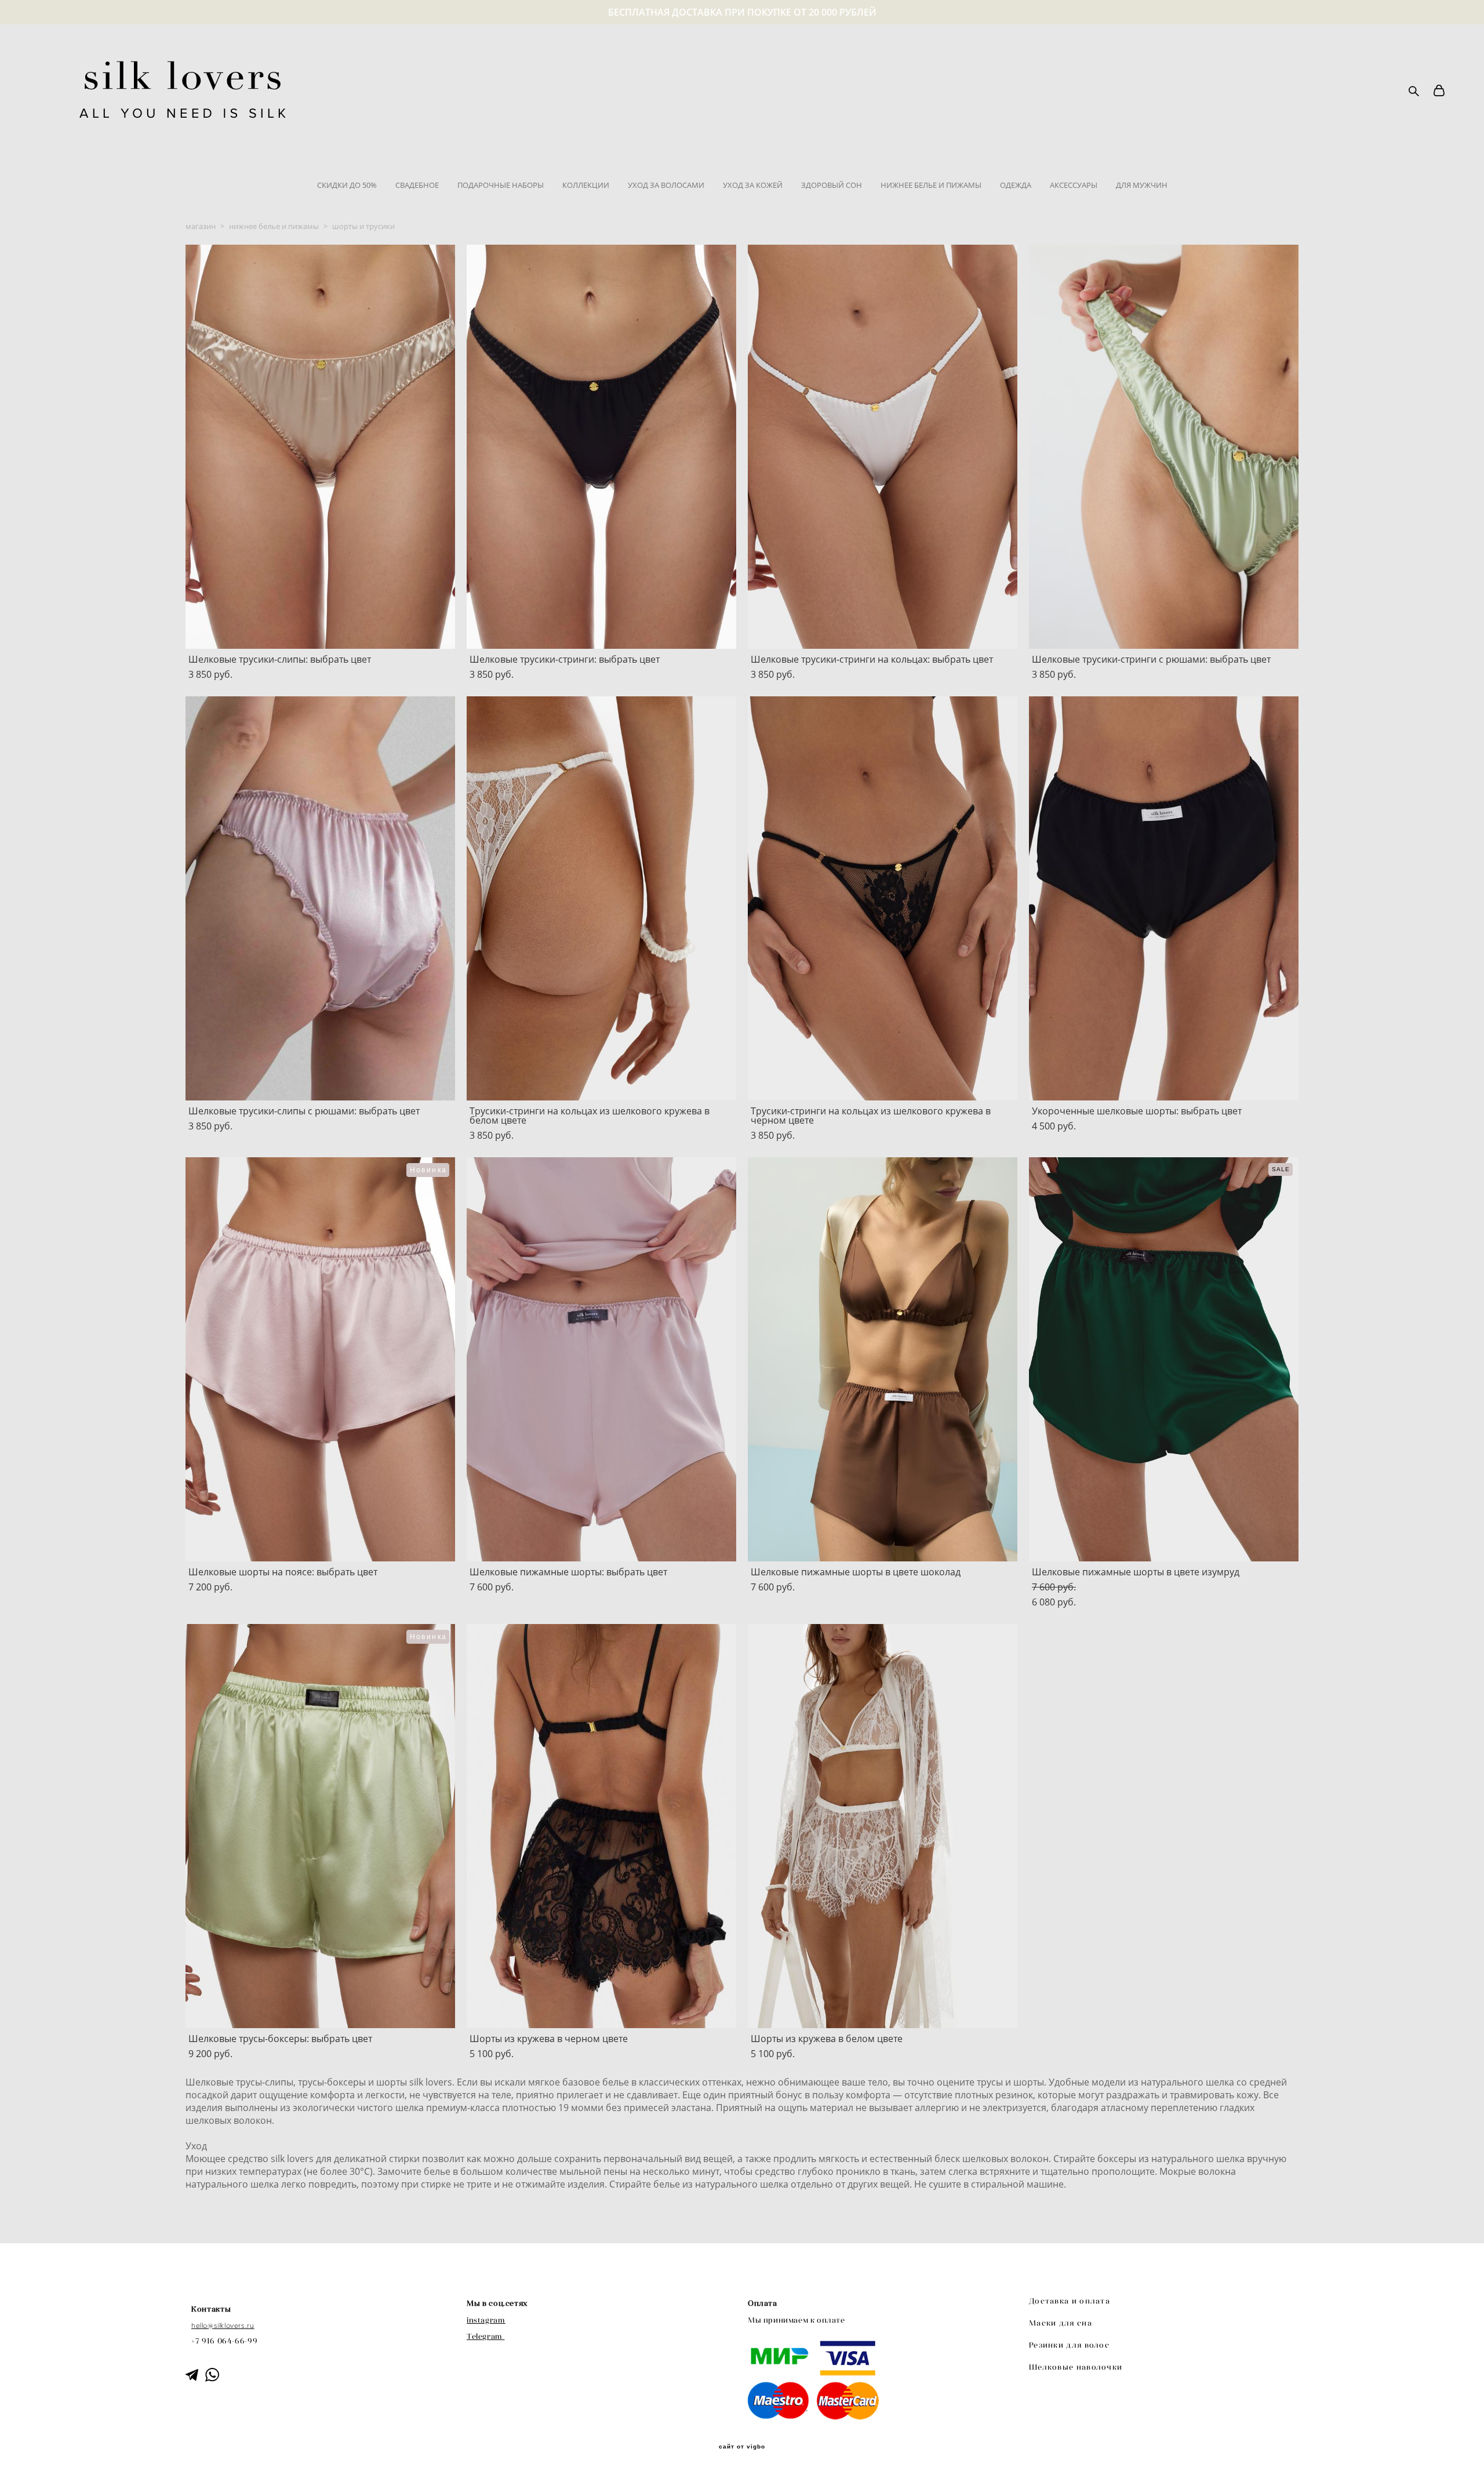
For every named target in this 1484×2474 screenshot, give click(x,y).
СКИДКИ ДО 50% (347, 185)
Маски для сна (1061, 2323)
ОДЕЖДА (1016, 185)
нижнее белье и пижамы (274, 226)
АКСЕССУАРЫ (1074, 185)
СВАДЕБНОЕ (417, 185)
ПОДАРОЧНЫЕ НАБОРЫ (501, 185)
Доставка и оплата (1070, 2301)
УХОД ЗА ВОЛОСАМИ (666, 185)
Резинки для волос (1069, 2345)
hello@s (204, 2326)
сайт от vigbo (742, 2447)
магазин (201, 226)
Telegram (485, 2336)
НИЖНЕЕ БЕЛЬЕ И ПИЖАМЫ (931, 185)
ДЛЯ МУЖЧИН (1142, 185)
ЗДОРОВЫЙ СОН (832, 185)
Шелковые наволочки (1076, 2367)
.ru (250, 2326)
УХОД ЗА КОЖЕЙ (753, 185)
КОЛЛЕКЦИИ (586, 185)
